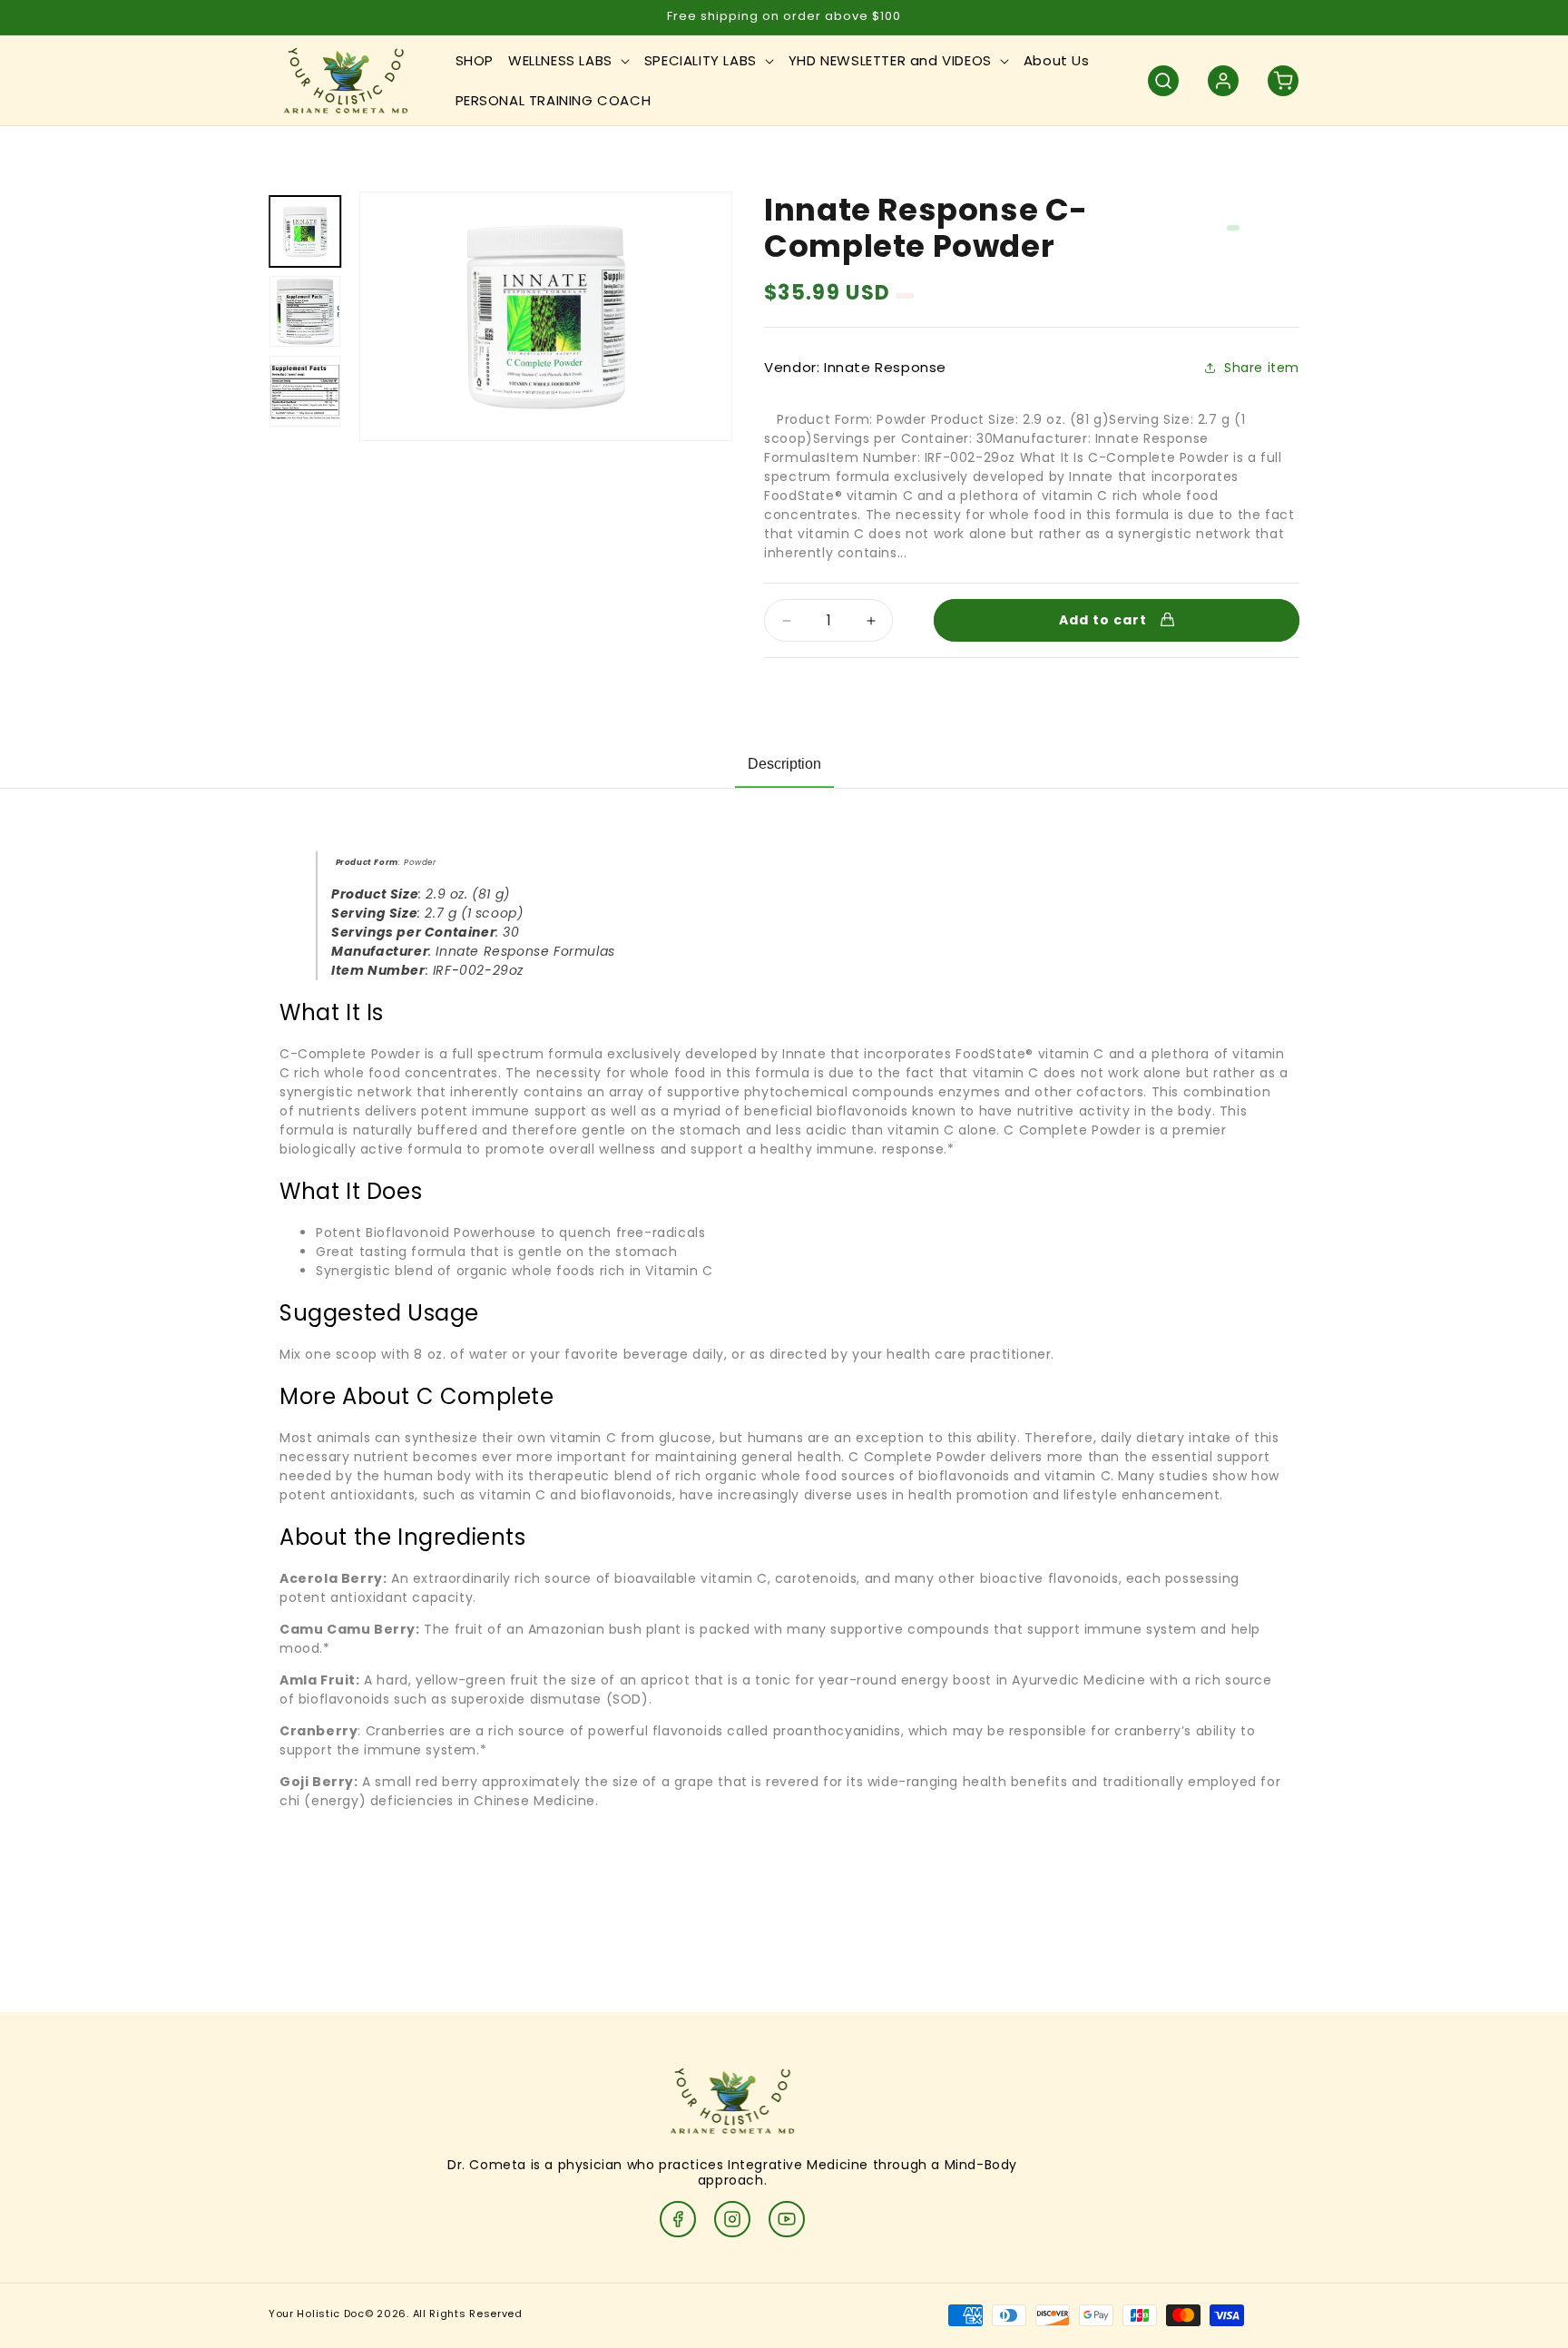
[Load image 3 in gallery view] (305, 391)
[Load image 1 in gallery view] (305, 231)
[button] (569, 61)
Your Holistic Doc (317, 2314)
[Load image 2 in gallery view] (305, 311)
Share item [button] (1262, 368)
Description (784, 764)
